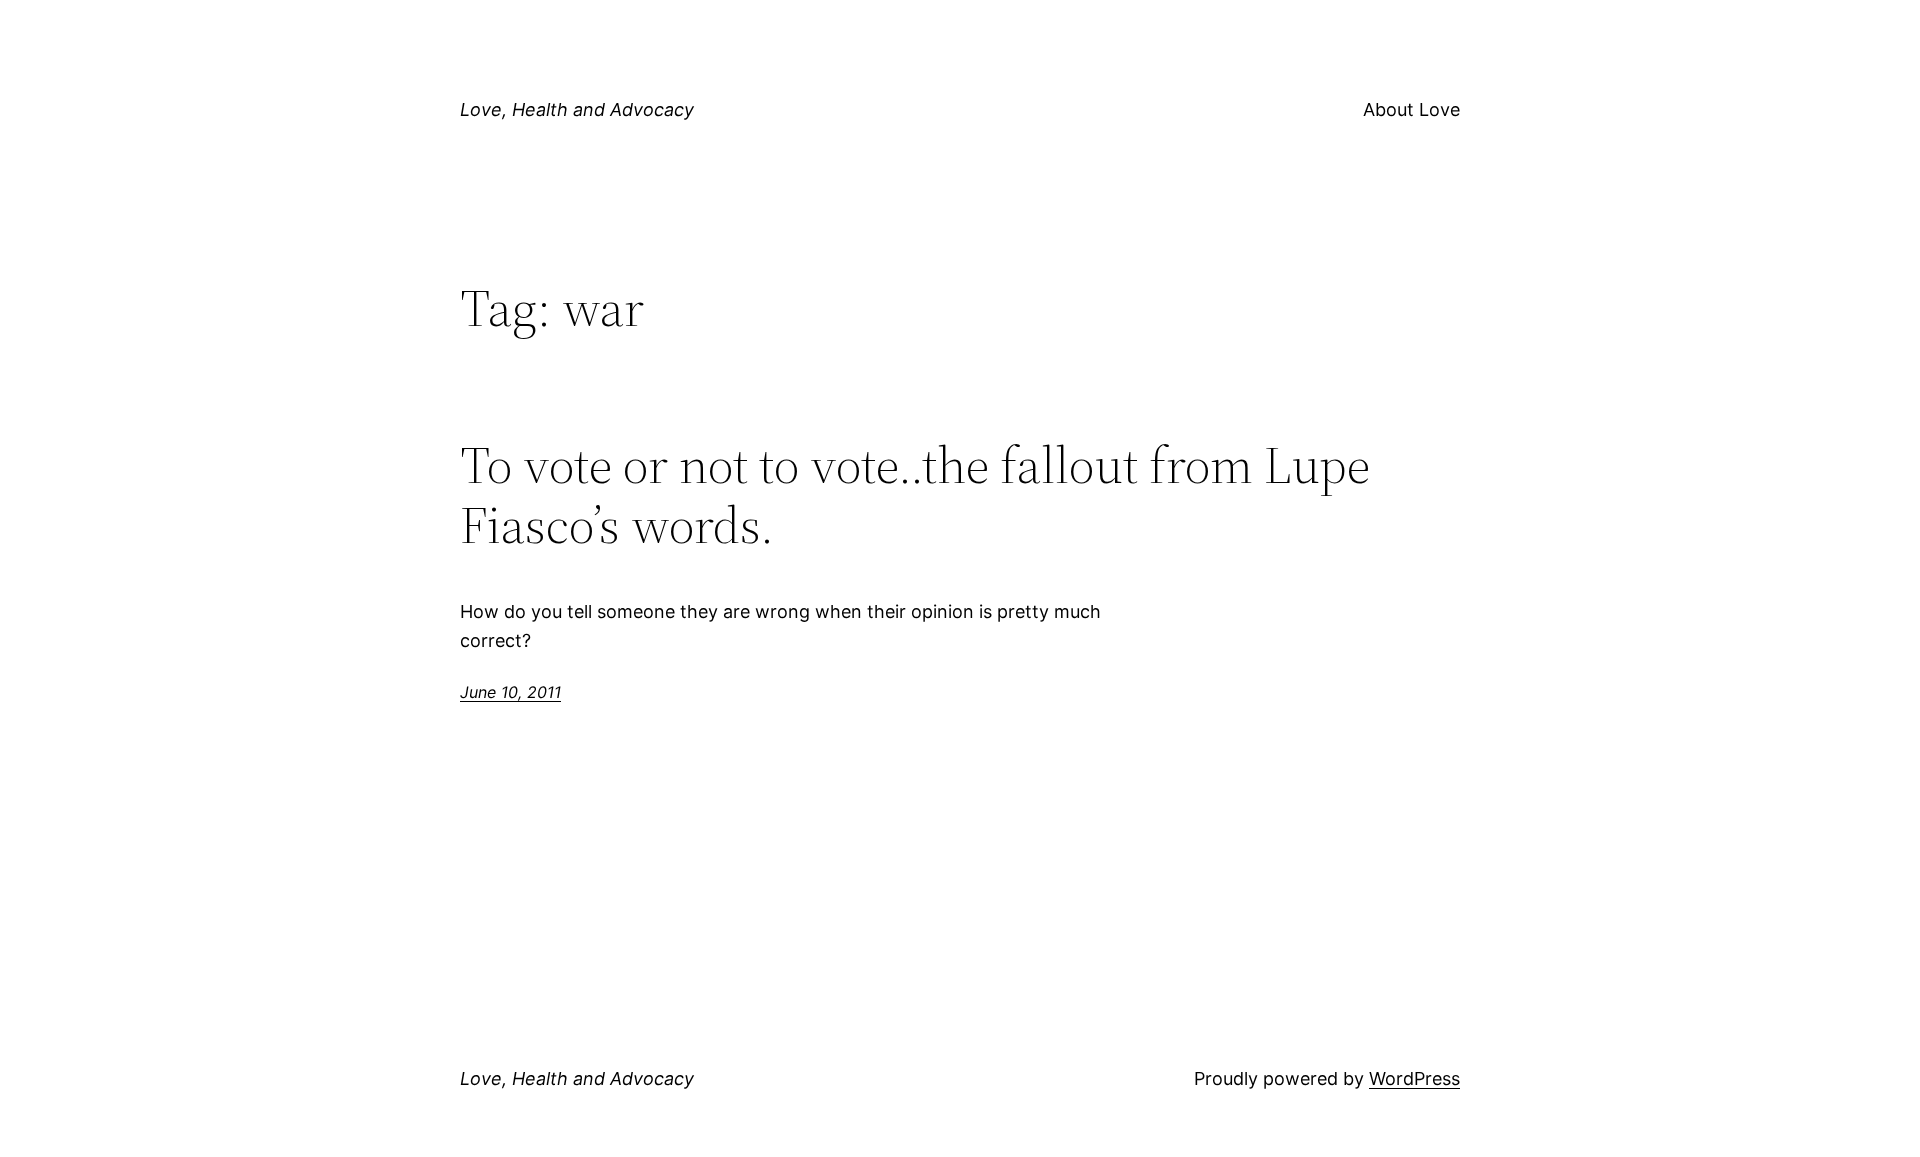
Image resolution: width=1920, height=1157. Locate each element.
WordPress (1414, 1078)
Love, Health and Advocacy (577, 109)
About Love (1411, 109)
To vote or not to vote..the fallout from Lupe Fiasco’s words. (915, 495)
